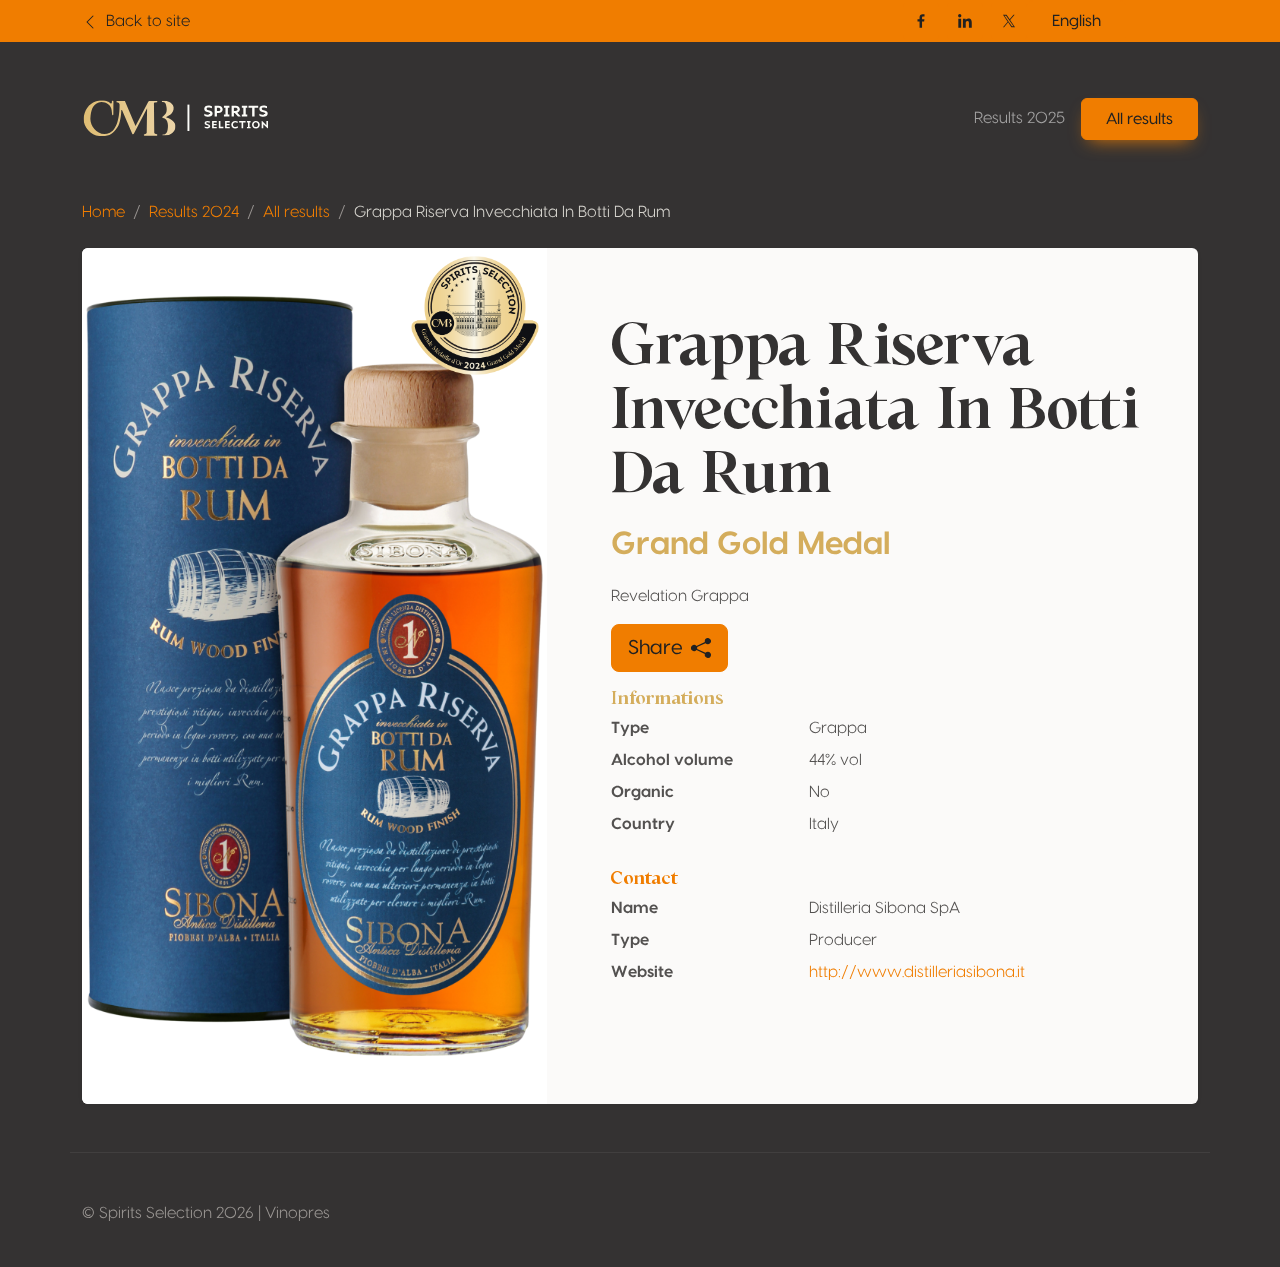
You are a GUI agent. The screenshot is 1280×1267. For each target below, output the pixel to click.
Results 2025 (1019, 118)
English (1076, 21)
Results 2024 (194, 212)
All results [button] (1139, 119)
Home (103, 212)
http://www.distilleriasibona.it (917, 972)
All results (296, 212)
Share (655, 648)
